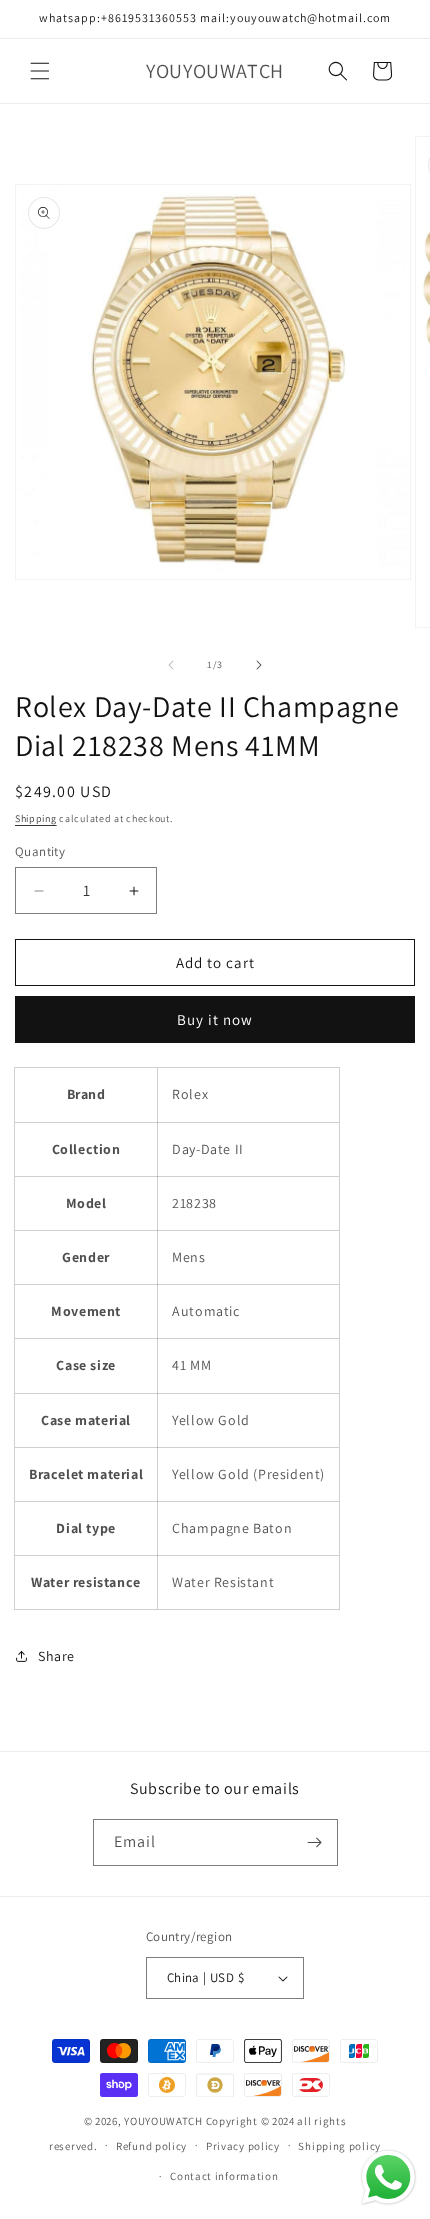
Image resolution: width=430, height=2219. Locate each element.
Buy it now (215, 1019)
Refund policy (151, 2146)
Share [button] (56, 1656)
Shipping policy (339, 2146)
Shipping (36, 818)
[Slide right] (259, 665)
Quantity (40, 851)
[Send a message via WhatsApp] (388, 2177)
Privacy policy (243, 2146)
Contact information (224, 2176)
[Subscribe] (315, 1842)
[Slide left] (171, 665)
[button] (40, 71)
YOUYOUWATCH (163, 2121)
